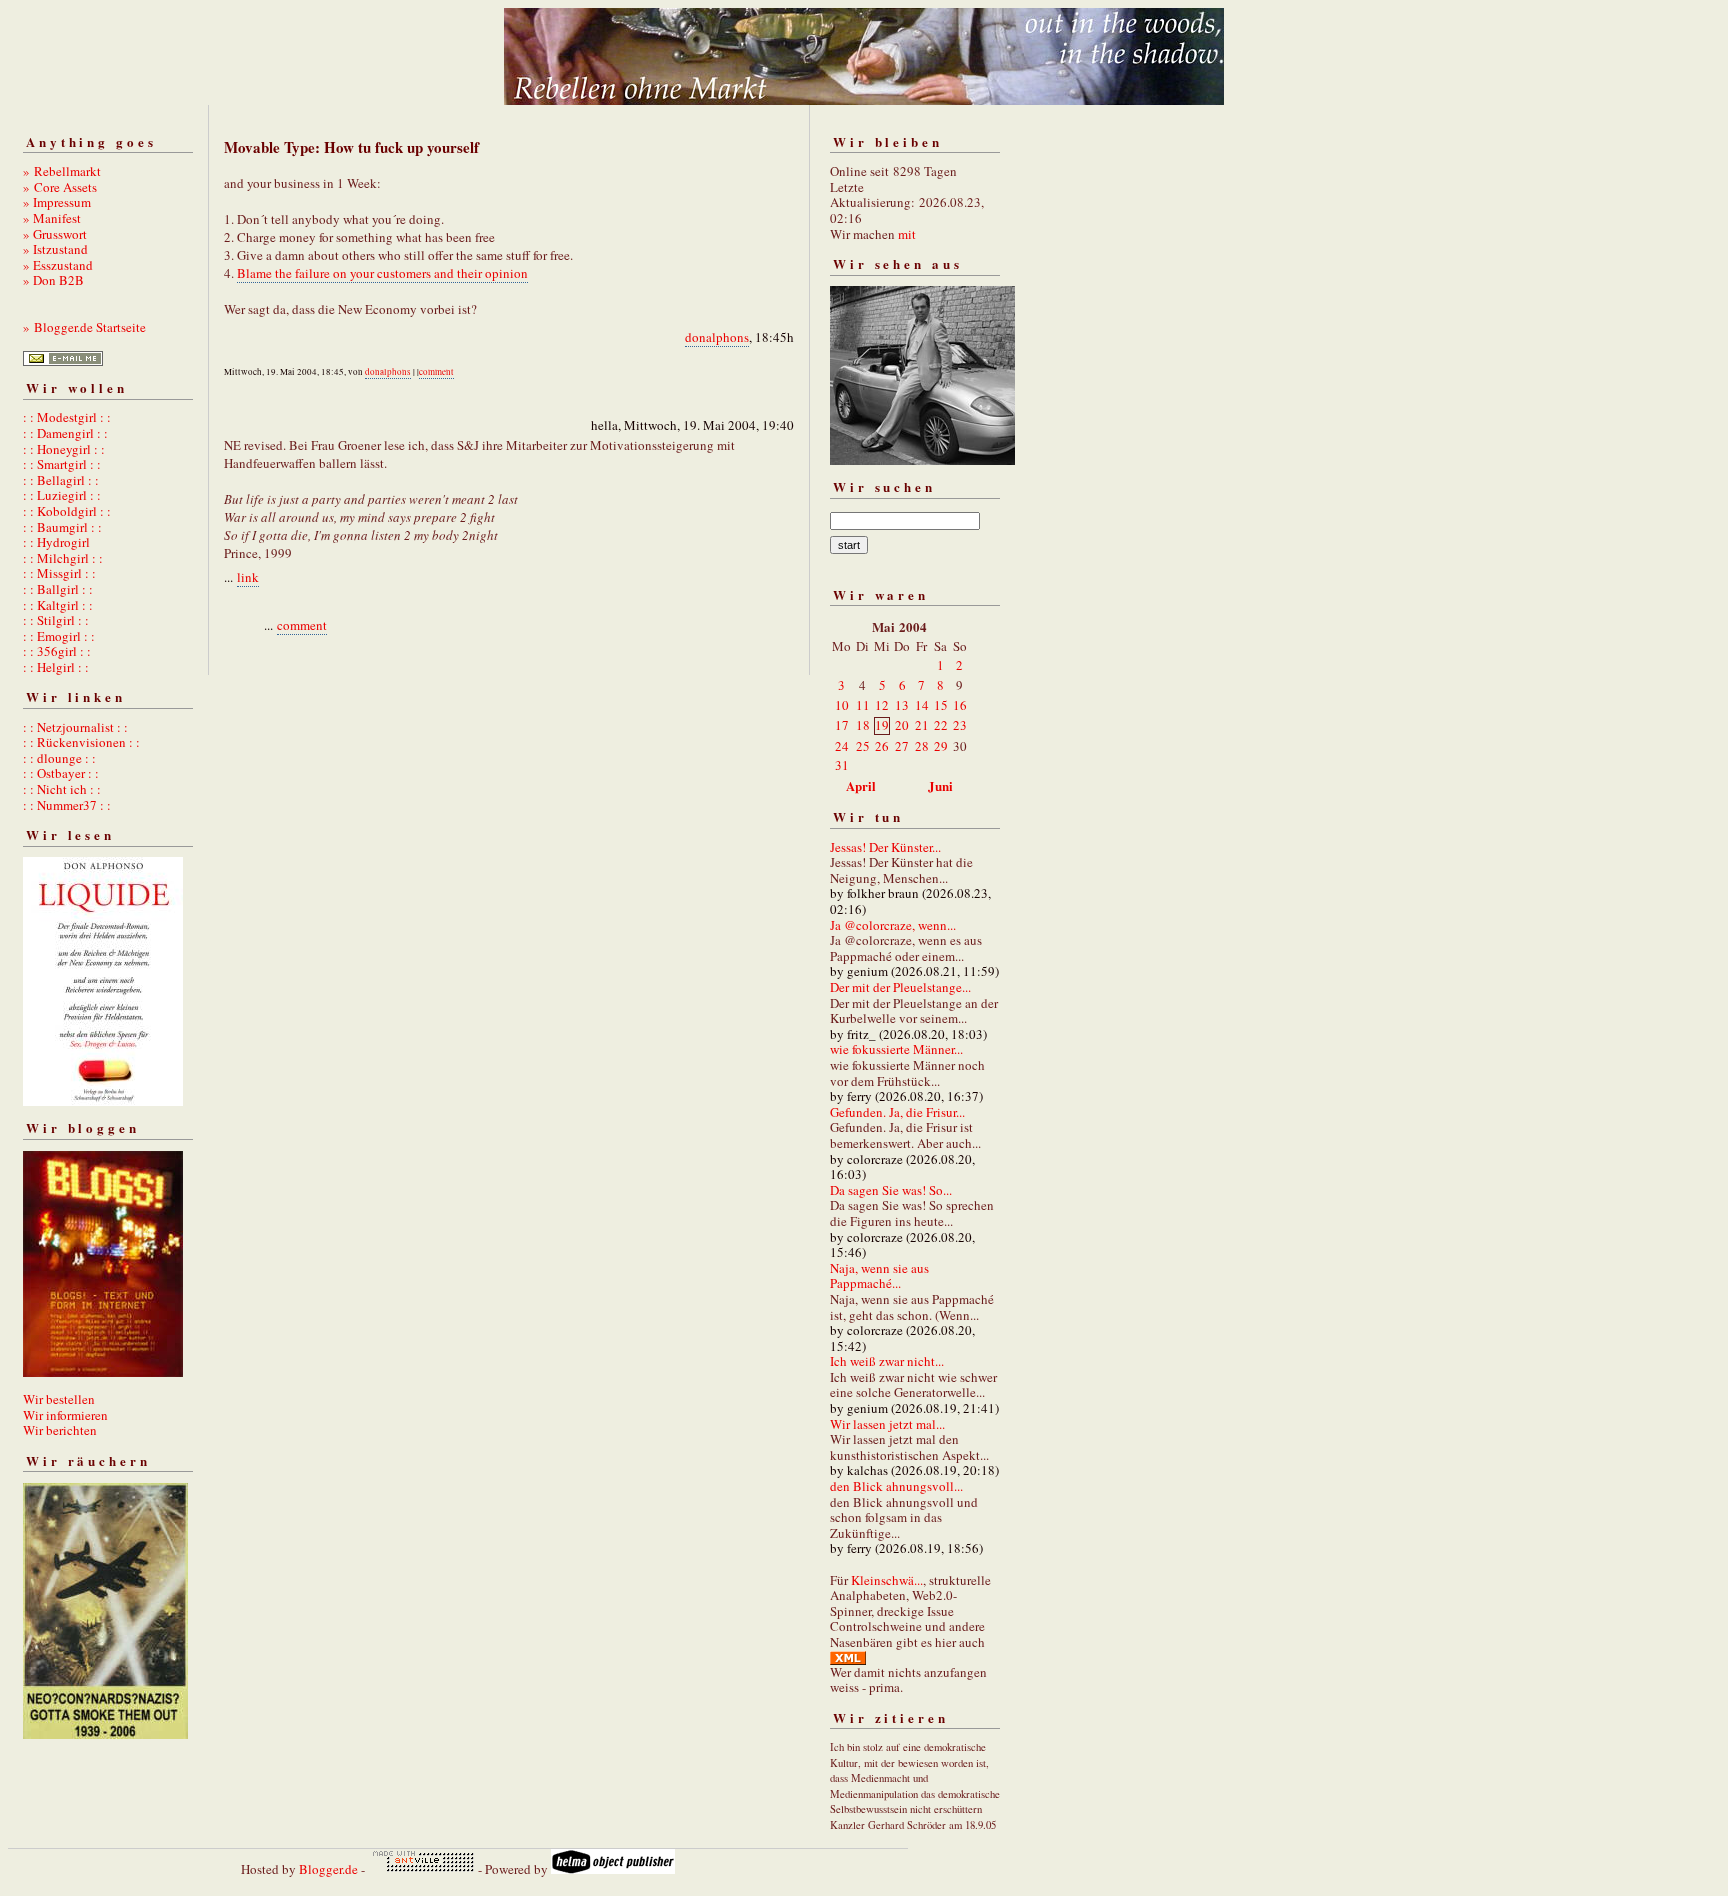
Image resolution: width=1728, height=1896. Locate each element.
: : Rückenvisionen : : (81, 742)
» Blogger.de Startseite (84, 327)
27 (902, 746)
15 (941, 705)
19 (882, 725)
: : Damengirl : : (65, 433)
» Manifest (52, 218)
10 (842, 705)
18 (863, 725)
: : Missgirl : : (59, 573)
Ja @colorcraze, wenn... (893, 925)
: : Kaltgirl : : (58, 605)
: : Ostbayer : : (61, 773)
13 (902, 705)
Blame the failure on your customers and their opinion (382, 273)
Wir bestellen (59, 1399)
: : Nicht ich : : (62, 789)
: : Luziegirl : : (62, 495)
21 (922, 725)
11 (863, 705)
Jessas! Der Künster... (885, 847)
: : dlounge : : (59, 758)
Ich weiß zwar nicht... (887, 1361)
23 (960, 725)
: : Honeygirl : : (64, 449)
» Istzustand (55, 249)
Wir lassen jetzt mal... (887, 1424)
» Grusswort (55, 234)
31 (842, 765)
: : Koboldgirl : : (67, 511)
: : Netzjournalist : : (75, 727)
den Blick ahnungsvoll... (896, 1486)
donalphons (717, 337)
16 (960, 705)
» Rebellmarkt (62, 171)
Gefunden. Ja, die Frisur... (897, 1112)
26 (882, 746)
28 (922, 746)
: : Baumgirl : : (62, 527)
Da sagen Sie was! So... (891, 1190)
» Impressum (57, 202)
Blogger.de (328, 1869)
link (248, 577)
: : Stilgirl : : (56, 620)
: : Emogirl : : (59, 636)
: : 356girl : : (57, 651)
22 (941, 725)
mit (907, 234)
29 (941, 746)
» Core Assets (60, 187)
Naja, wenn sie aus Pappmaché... (879, 1276)
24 (842, 746)
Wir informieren (65, 1415)
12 (882, 705)
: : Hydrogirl (56, 542)
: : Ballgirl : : (58, 589)
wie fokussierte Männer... (896, 1049)
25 (863, 746)
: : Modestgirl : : (67, 417)
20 (902, 725)
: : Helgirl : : (56, 667)
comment (436, 372)
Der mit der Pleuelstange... (900, 987)
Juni (940, 785)
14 (922, 705)
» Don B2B (53, 280)
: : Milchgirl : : (63, 558)
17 (842, 725)
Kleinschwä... (887, 1580)
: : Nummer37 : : (67, 805)
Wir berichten (60, 1430)
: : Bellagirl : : (61, 480)
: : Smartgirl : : (62, 464)
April (861, 785)
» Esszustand (58, 265)
